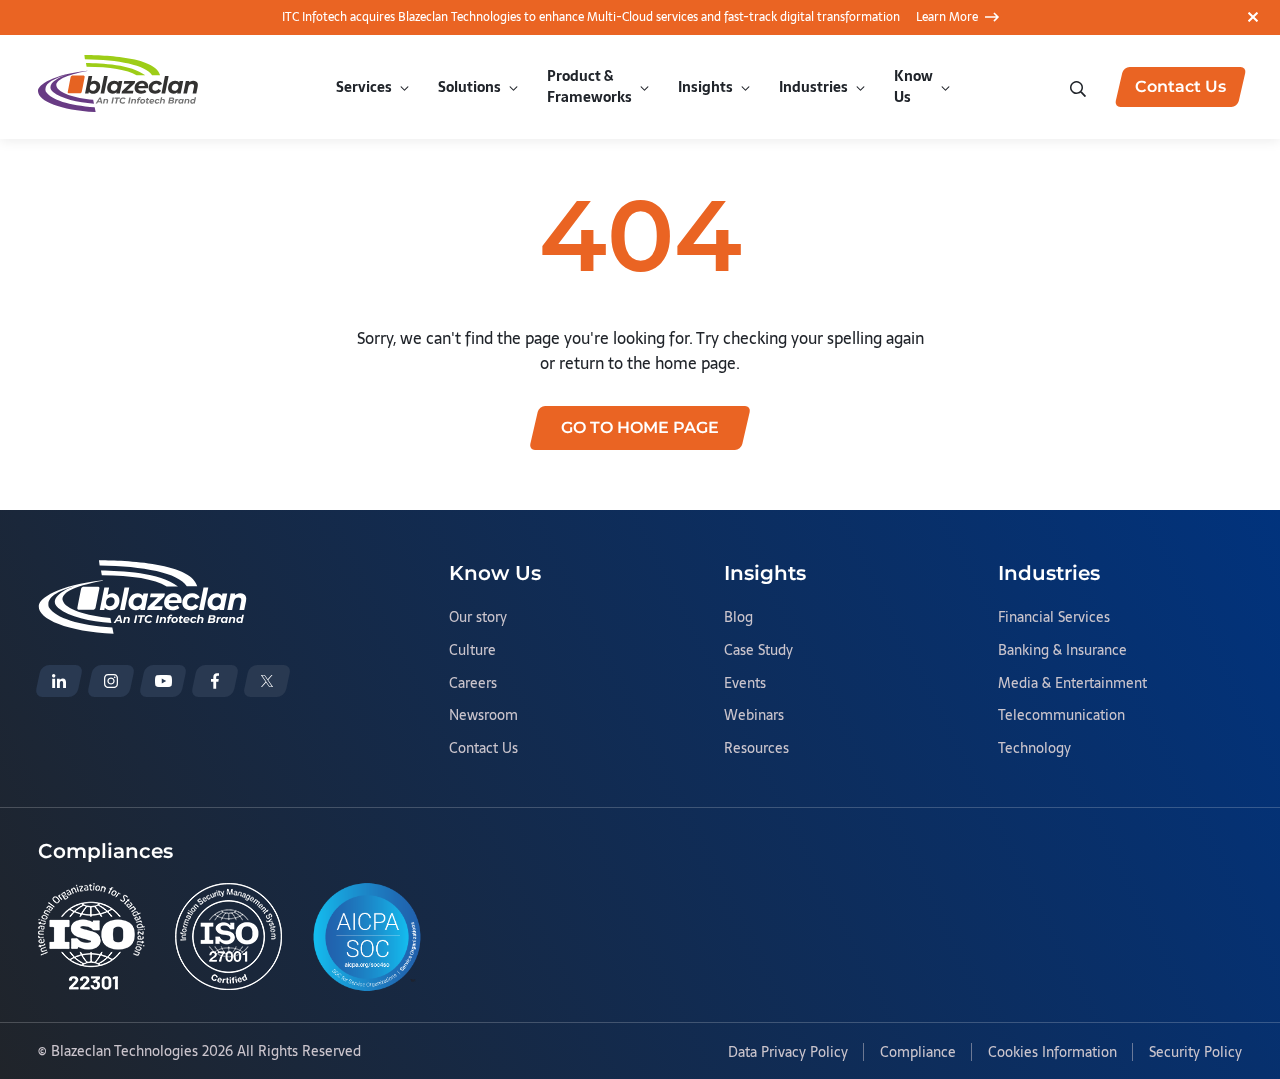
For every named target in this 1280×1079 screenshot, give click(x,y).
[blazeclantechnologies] (111, 681)
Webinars (754, 716)
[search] (1080, 87)
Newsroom (483, 716)
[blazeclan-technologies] (59, 681)
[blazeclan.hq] (215, 681)
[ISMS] (228, 936)
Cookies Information (1052, 1053)
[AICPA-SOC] (367, 936)
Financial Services (1054, 618)
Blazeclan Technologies (124, 1051)
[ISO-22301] (91, 936)
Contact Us (483, 749)
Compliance (918, 1053)
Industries (813, 87)
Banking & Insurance (1062, 651)
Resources (756, 749)
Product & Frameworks (589, 86)
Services (364, 87)
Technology (1034, 749)
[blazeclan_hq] (267, 681)
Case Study (758, 651)
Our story (478, 618)
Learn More (947, 17)
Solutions (469, 87)
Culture (472, 651)
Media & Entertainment (1072, 684)
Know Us (913, 86)
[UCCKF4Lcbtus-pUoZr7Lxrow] (163, 681)
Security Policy (1195, 1053)
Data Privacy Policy (788, 1053)
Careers (473, 684)
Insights (705, 87)
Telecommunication (1061, 716)
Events (745, 684)
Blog (738, 618)
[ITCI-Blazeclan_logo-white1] (142, 572)
